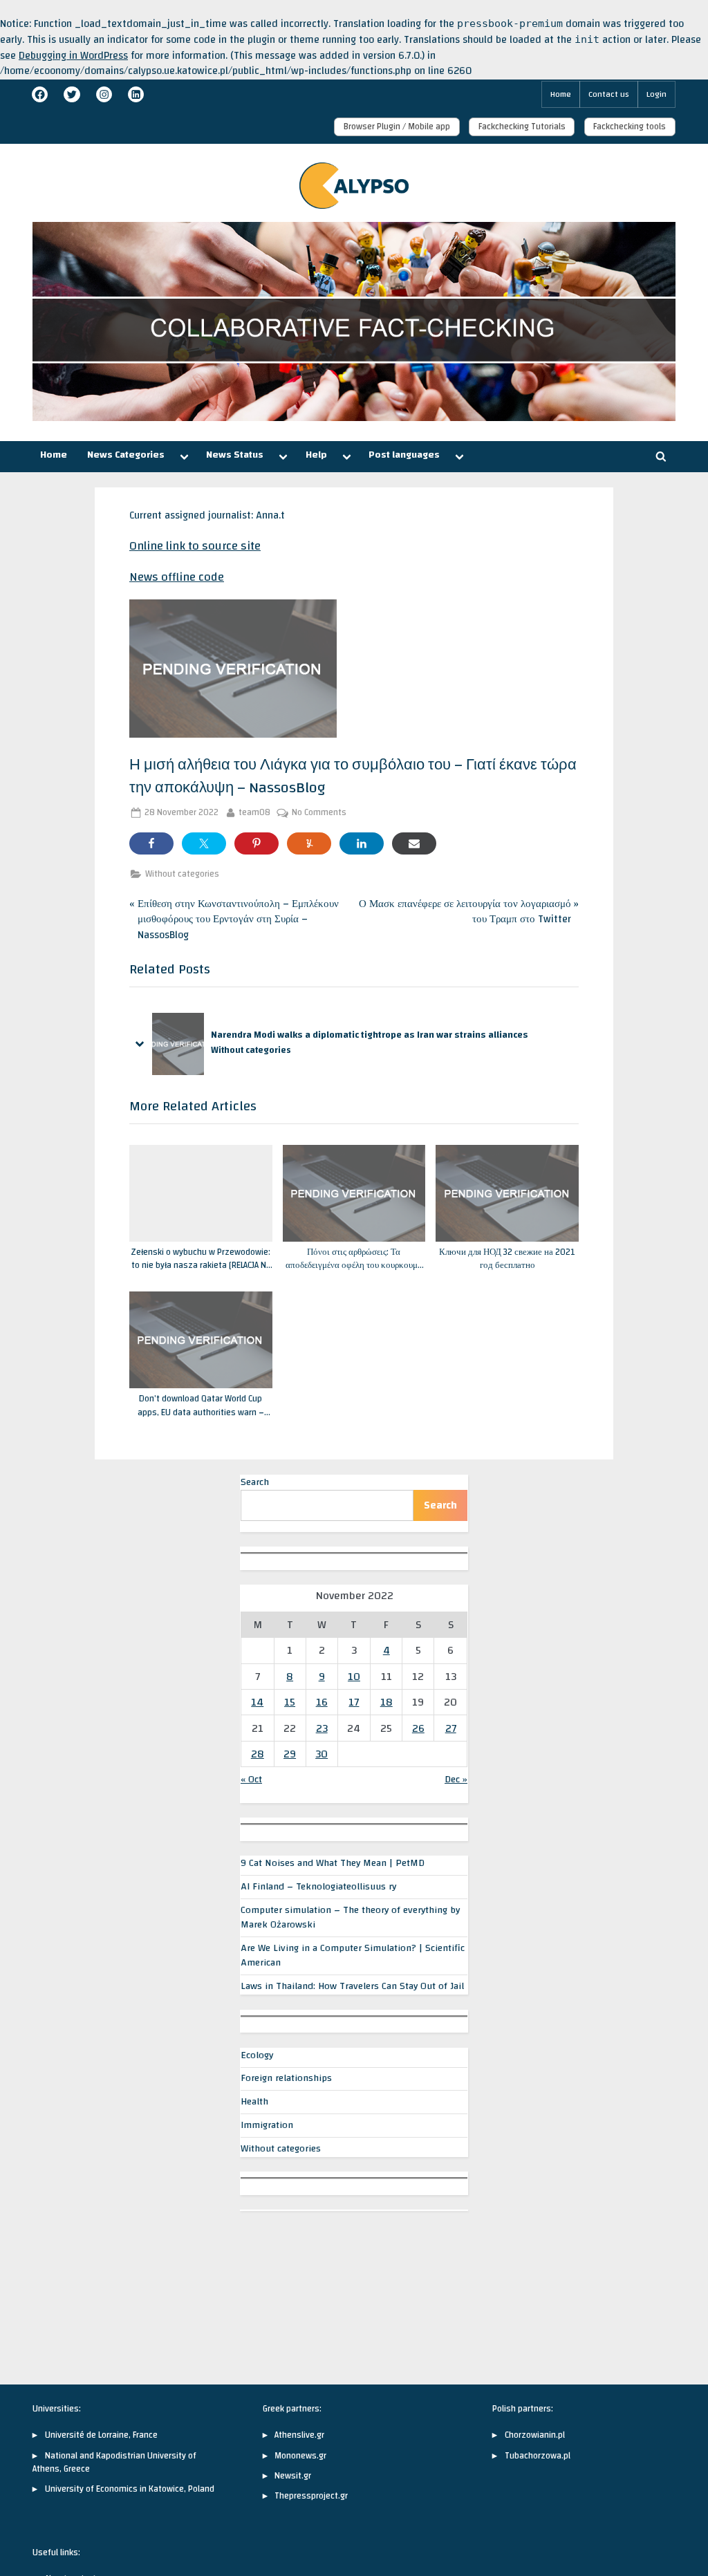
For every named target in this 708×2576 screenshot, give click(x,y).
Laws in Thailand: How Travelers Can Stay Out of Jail (352, 1986)
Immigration (267, 2125)
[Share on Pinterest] (257, 843)
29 (290, 1754)
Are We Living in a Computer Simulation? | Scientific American (353, 1956)
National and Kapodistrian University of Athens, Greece (114, 2462)
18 (386, 1702)
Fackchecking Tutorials (522, 127)
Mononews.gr (300, 2456)
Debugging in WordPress (73, 56)
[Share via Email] (414, 843)
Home (561, 94)
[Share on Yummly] (309, 843)
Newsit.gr (293, 2476)
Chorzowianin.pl (535, 2435)
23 (322, 1728)
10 (354, 1677)
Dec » (456, 1780)
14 (257, 1702)
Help (316, 455)
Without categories (182, 874)
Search (255, 1482)
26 (418, 1728)
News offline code (177, 577)
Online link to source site (195, 546)
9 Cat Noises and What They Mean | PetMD (333, 1863)
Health (254, 2102)
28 (258, 1754)
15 (290, 1702)
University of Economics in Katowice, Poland (130, 2489)
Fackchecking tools (630, 127)
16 (322, 1702)
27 (451, 1728)
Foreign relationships (286, 2078)
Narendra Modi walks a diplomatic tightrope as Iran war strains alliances (370, 1035)
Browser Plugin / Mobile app (397, 127)
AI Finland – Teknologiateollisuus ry (318, 1887)
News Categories (126, 455)
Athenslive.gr (299, 2435)
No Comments (319, 813)
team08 (254, 813)
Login (656, 94)
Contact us (609, 94)
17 (354, 1702)
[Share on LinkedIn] (362, 843)
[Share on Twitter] (204, 843)
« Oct (251, 1780)
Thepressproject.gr (311, 2496)
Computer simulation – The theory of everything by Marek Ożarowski (350, 1917)
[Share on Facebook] (151, 843)
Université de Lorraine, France (101, 2435)
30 (322, 1754)
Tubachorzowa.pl (538, 2456)
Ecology (257, 2055)
